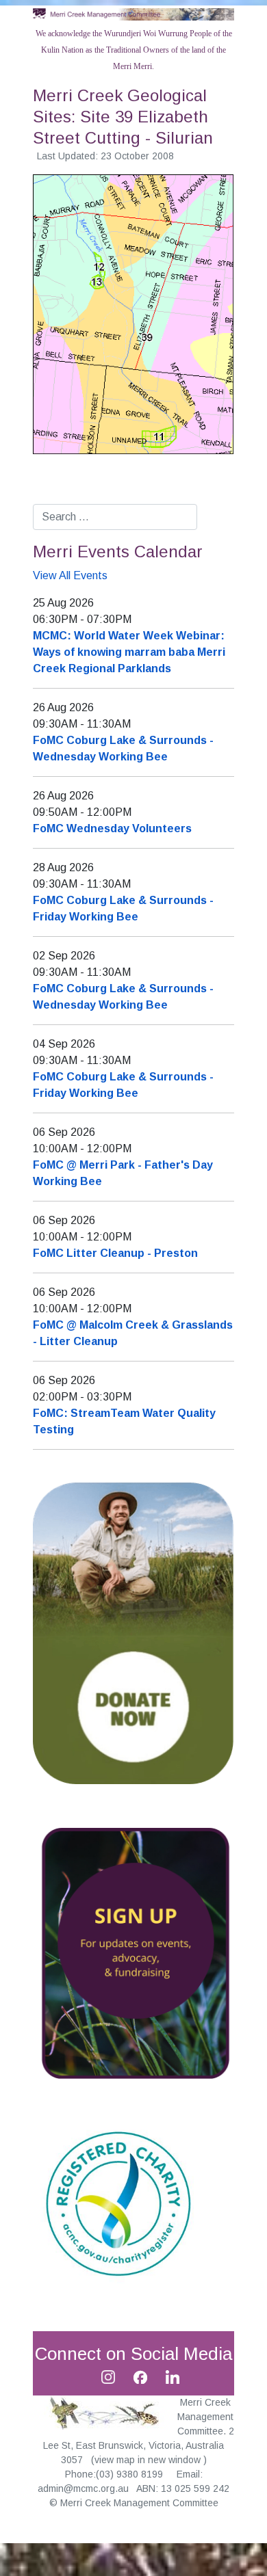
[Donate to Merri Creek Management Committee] (133, 1632)
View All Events (70, 575)
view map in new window (149, 2460)
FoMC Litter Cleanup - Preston (115, 1253)
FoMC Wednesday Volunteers (112, 828)
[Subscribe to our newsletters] (133, 1953)
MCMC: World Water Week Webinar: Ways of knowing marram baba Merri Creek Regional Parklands (129, 652)
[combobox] (115, 517)
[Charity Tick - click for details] (118, 2202)
